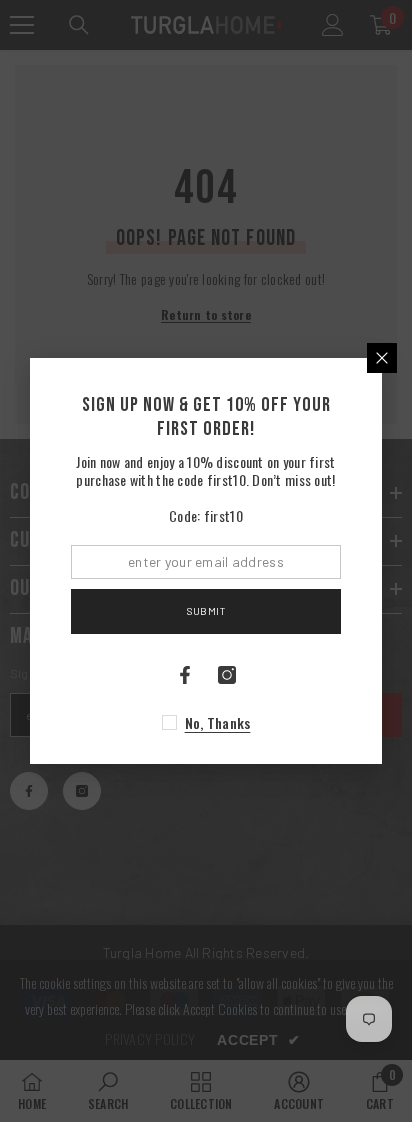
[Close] (382, 358)
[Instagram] (227, 675)
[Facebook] (185, 675)
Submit (206, 611)
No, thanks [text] (218, 722)
